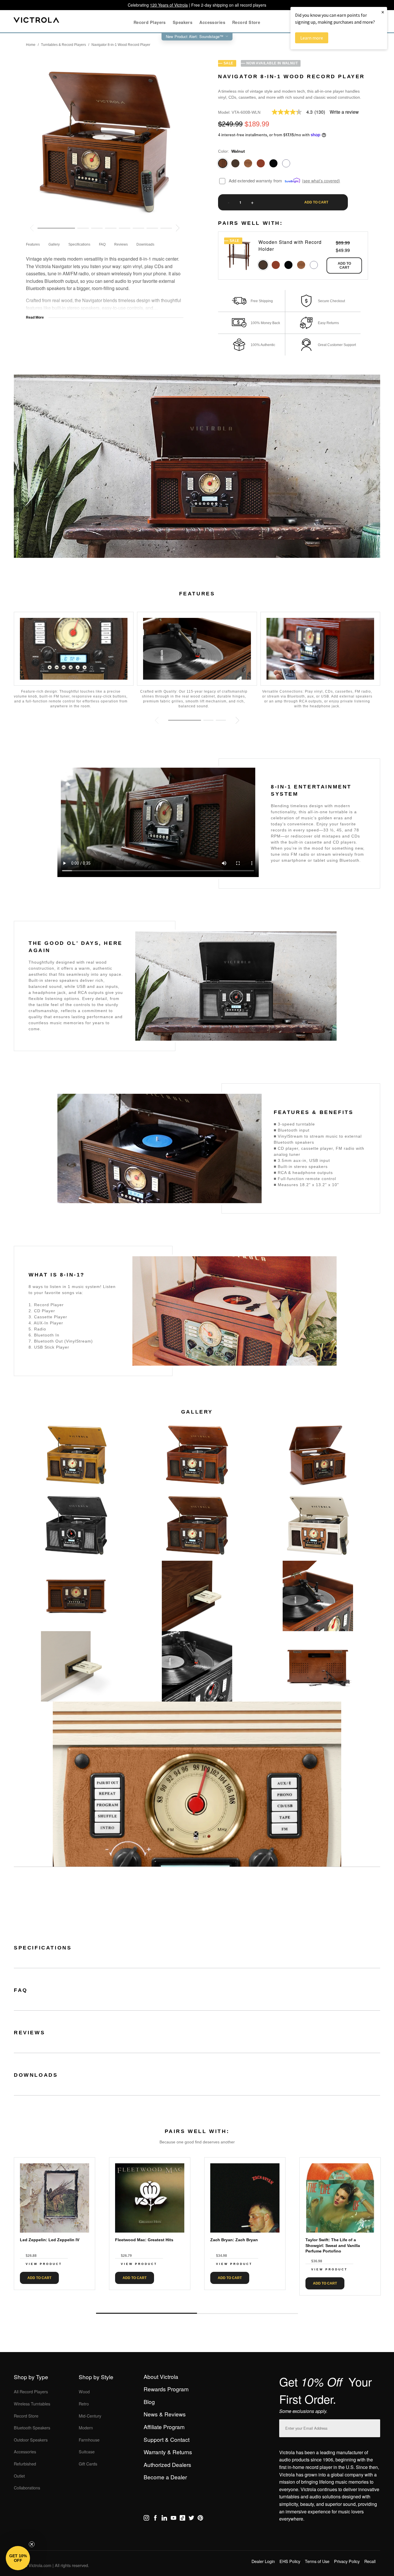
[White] (286, 163)
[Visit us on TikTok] (182, 2519)
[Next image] (178, 228)
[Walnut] (223, 163)
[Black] (273, 163)
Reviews (121, 244)
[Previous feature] (157, 720)
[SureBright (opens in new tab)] (293, 181)
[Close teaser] (32, 2544)
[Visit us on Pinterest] (200, 2519)
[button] (18, 2558)
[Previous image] (32, 228)
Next (197, 2300)
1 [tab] (147, 2313)
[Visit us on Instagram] (146, 2519)
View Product (44, 2264)
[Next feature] (237, 720)
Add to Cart (344, 266)
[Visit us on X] (191, 2519)
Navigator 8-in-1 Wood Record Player (121, 45)
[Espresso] (235, 163)
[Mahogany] (261, 163)
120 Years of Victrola (169, 5)
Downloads (145, 244)
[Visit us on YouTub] (173, 2519)
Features (33, 244)
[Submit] (374, 2427)
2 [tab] (247, 2313)
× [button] (383, 12)
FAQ (102, 244)
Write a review (344, 112)
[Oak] (248, 163)
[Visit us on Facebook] (155, 2519)
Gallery (54, 244)
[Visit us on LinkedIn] (164, 2519)
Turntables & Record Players (63, 45)
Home (31, 45)
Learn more (312, 38)
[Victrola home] (36, 21)
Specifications (79, 244)
